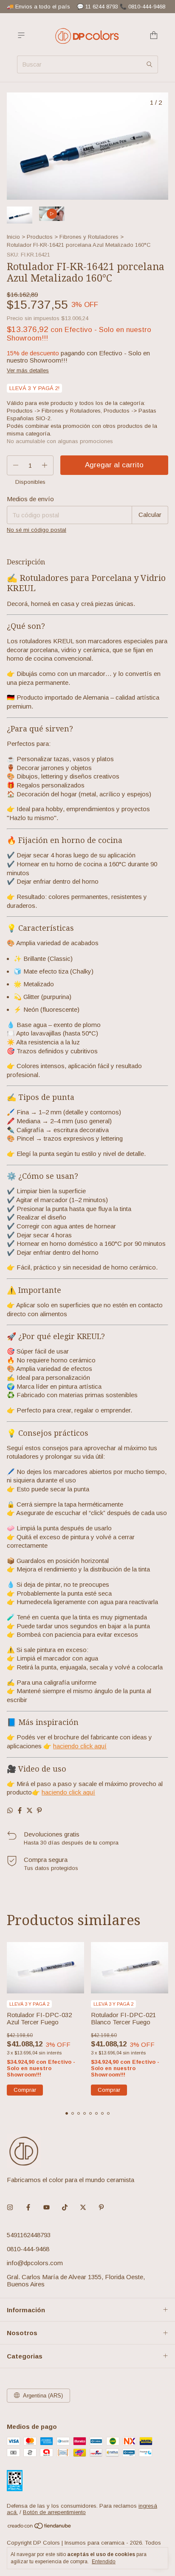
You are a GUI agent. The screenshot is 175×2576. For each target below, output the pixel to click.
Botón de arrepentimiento (54, 2512)
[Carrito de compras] (154, 35)
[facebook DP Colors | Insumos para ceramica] (28, 2207)
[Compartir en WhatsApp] (10, 1810)
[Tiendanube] (40, 2527)
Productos (40, 237)
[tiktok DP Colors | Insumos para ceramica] (65, 2207)
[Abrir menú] (21, 35)
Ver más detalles (28, 370)
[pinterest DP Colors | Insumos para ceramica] (101, 2207)
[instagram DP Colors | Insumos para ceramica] (10, 2207)
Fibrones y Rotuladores (89, 237)
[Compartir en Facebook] (20, 1810)
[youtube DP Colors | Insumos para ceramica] (47, 2207)
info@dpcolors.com (35, 2263)
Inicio (13, 237)
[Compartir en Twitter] (30, 1810)
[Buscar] (150, 64)
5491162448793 (29, 2235)
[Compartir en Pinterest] (39, 1810)
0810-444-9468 (28, 2249)
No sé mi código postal (37, 530)
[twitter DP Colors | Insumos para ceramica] (83, 2207)
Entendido (104, 2562)
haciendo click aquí (80, 1746)
